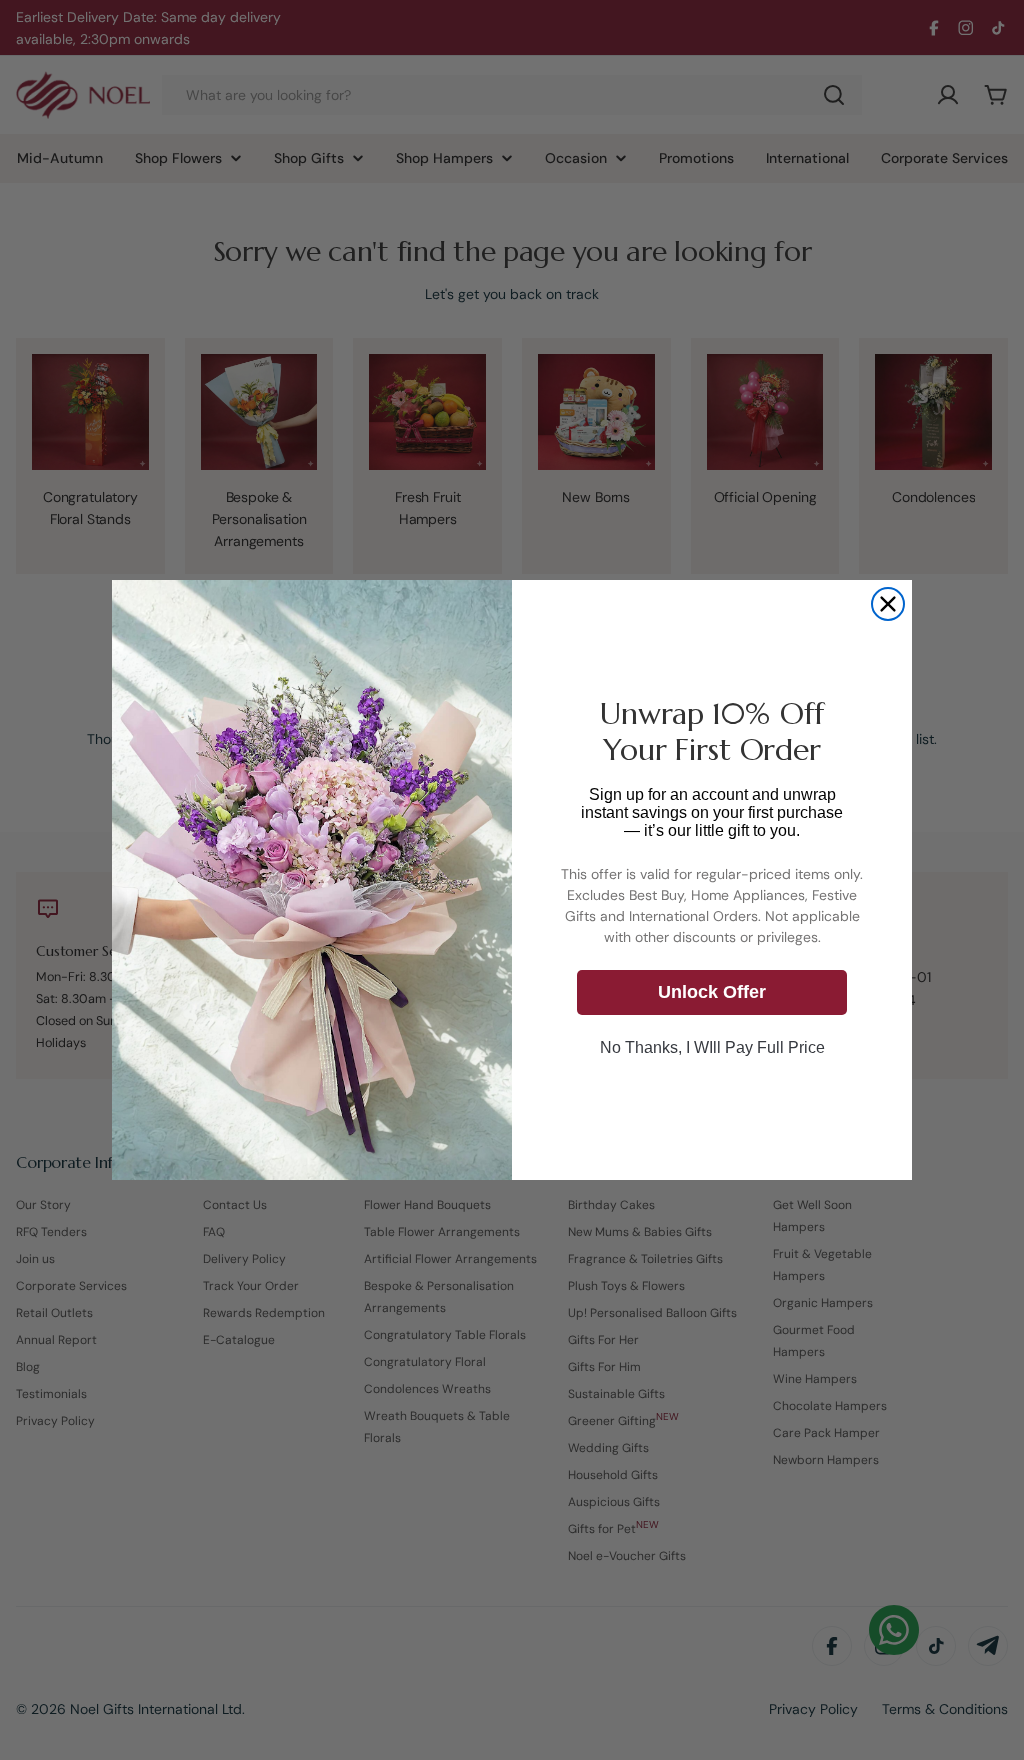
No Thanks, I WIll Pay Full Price (712, 1047)
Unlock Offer (712, 992)
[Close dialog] (888, 604)
